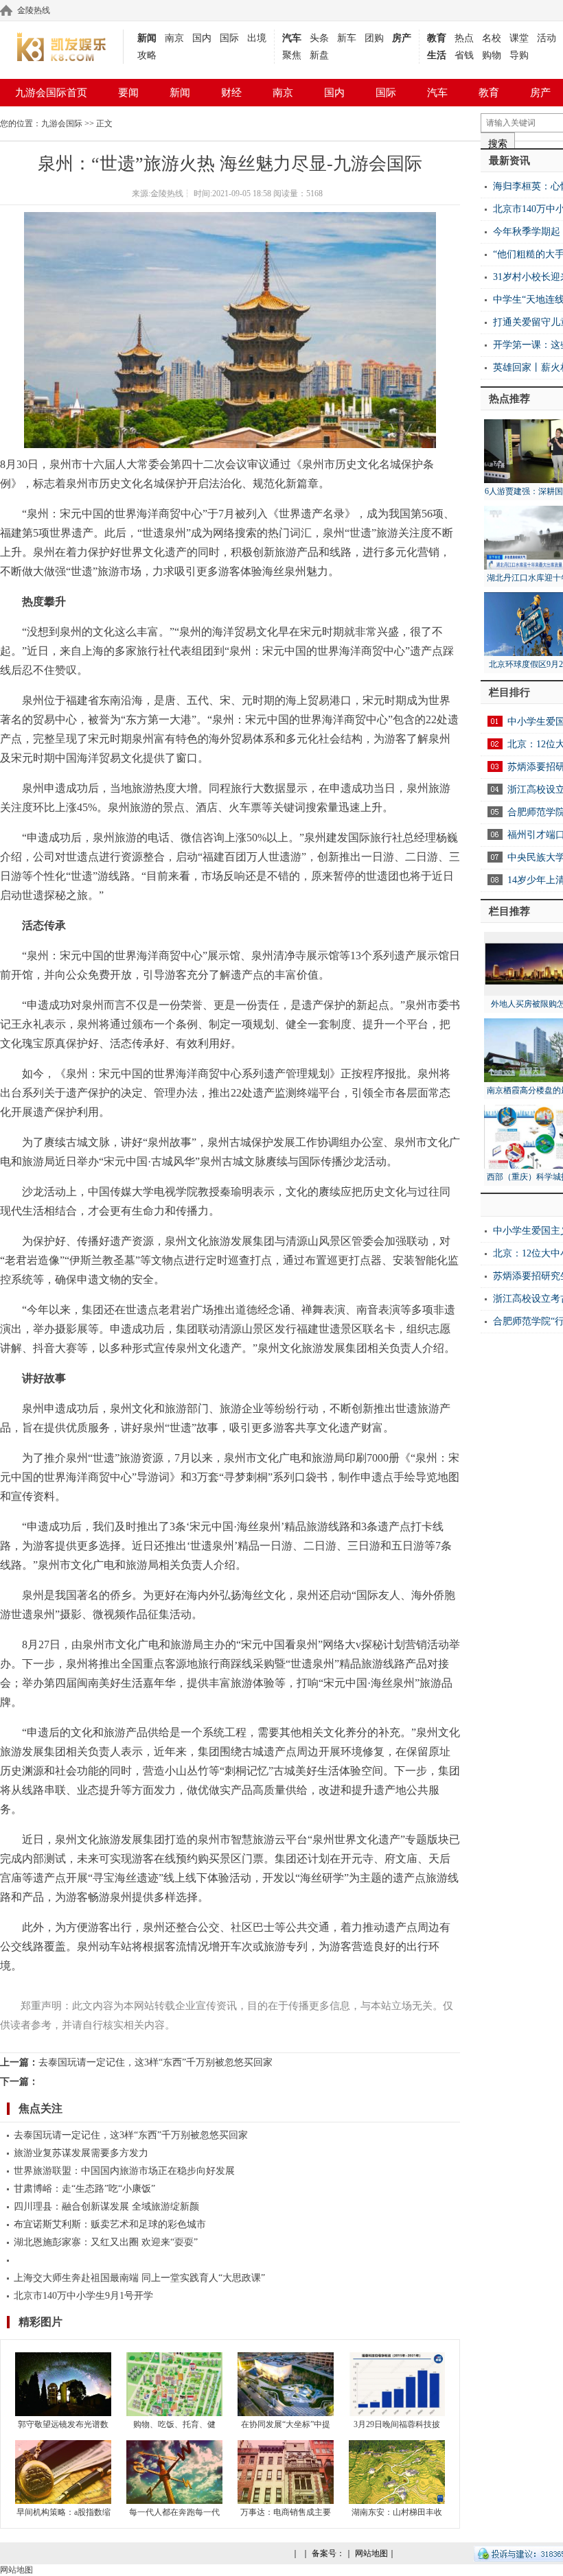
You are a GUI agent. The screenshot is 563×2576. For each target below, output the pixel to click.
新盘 (319, 55)
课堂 (519, 38)
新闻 (147, 38)
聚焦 (292, 55)
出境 (257, 38)
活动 (547, 38)
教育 (437, 38)
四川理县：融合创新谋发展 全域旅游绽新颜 (106, 2206)
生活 (437, 55)
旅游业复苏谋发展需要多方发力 (81, 2153)
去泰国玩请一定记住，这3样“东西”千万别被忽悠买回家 (156, 2062)
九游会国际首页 (51, 93)
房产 (402, 38)
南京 (174, 38)
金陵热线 (34, 10)
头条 (319, 38)
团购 (374, 38)
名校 (492, 38)
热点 (464, 38)
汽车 (292, 38)
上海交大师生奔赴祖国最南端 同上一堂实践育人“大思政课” (139, 2278)
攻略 (147, 55)
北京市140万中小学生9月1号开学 (83, 2296)
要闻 (128, 93)
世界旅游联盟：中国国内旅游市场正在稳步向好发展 (124, 2171)
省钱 (464, 55)
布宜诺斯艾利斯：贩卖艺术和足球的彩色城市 (110, 2224)
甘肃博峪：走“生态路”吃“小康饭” (84, 2189)
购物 (492, 55)
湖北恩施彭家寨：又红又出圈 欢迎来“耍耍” (106, 2242)
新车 (347, 38)
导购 (519, 55)
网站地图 (371, 2553)
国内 (202, 38)
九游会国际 (62, 124)
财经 (231, 93)
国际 (229, 38)
